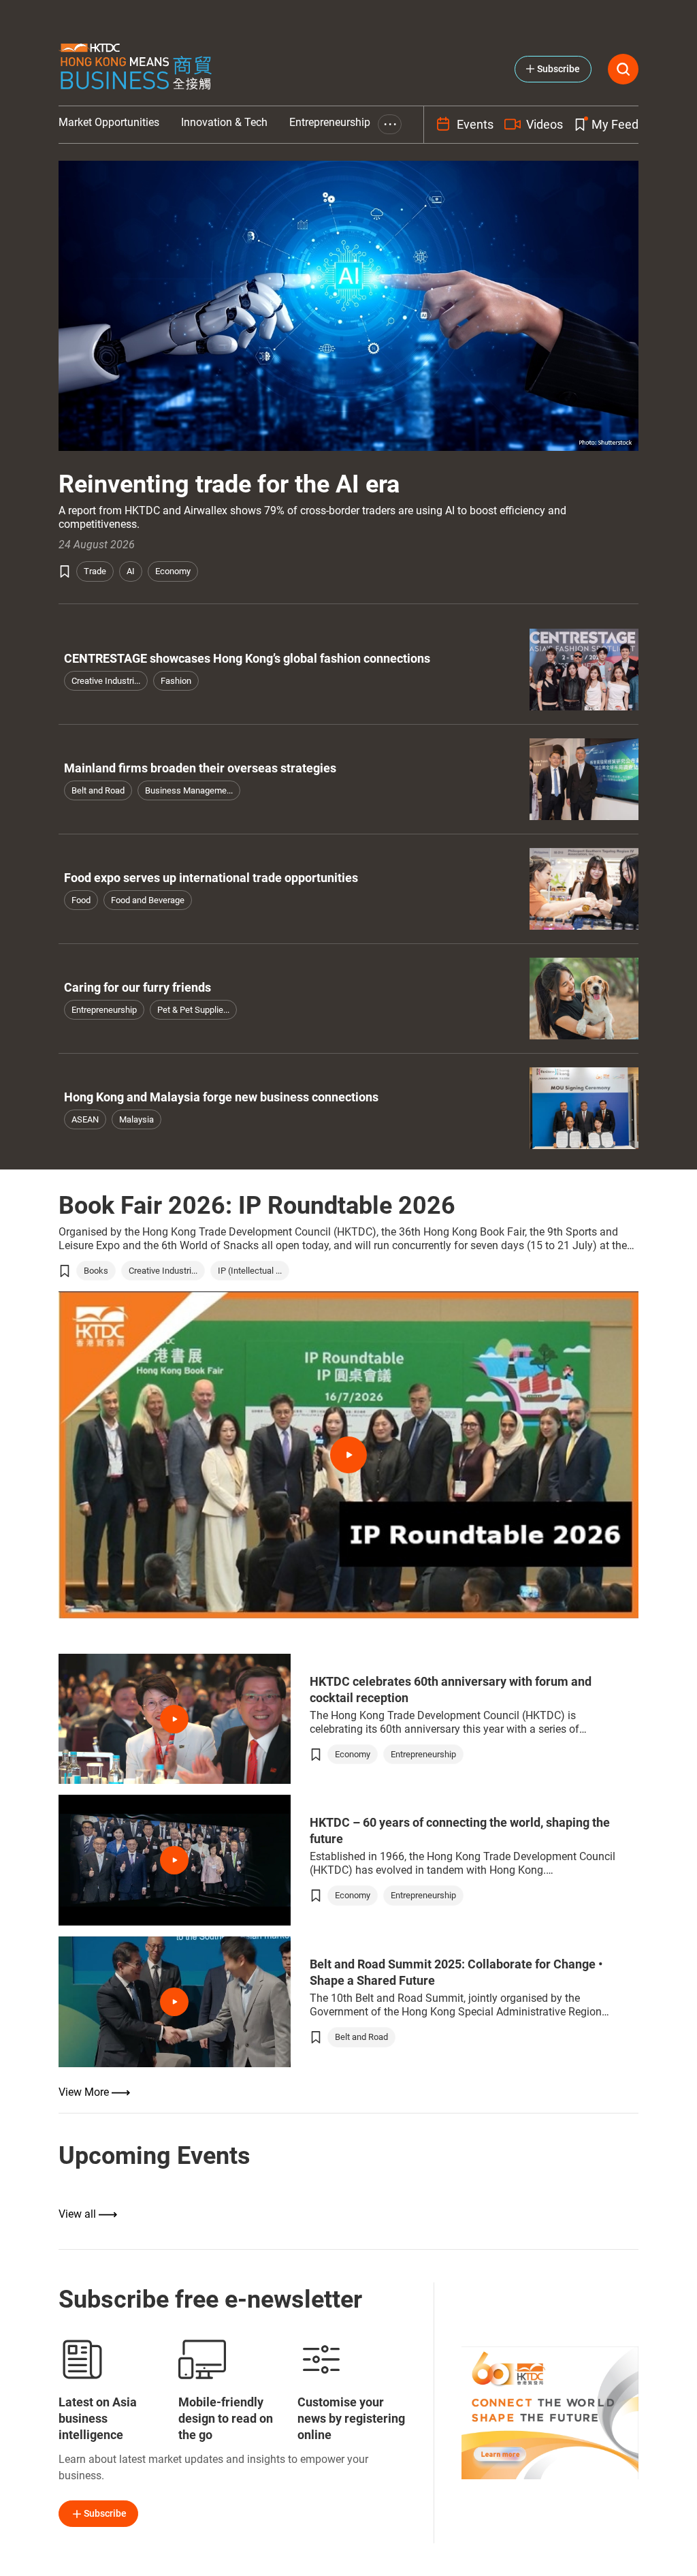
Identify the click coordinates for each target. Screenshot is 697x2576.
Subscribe (105, 2513)
